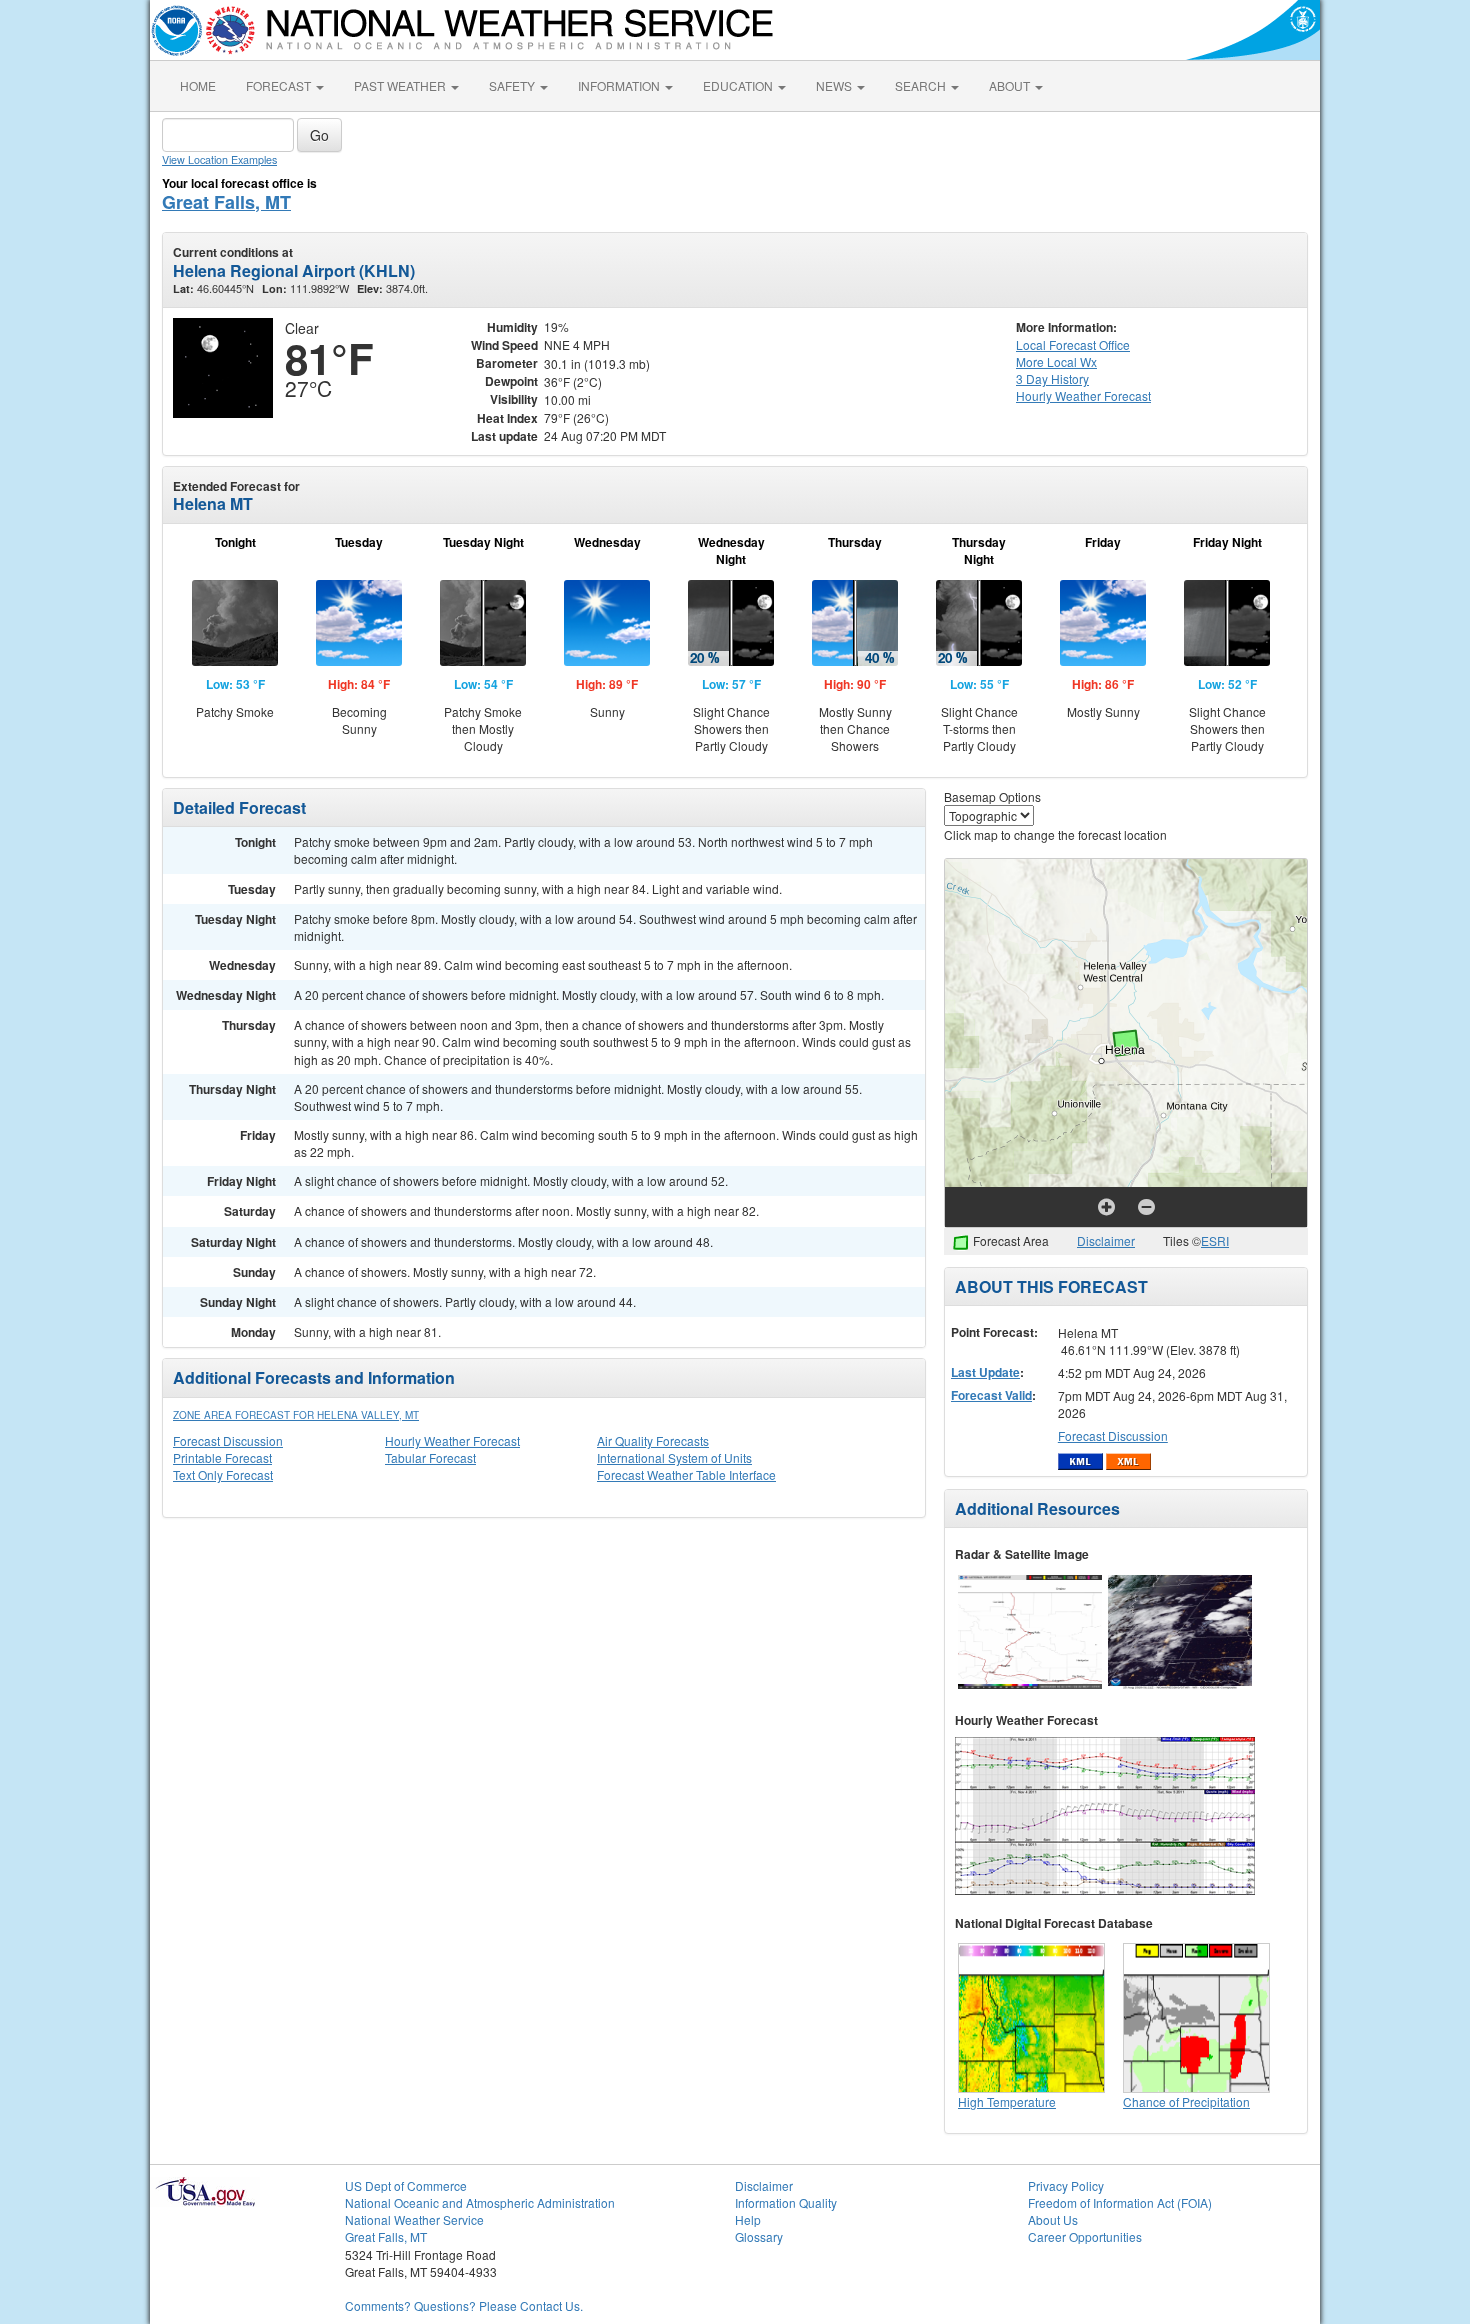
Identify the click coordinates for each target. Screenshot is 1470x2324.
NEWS (835, 85)
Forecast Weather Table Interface (686, 1474)
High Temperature (1007, 2101)
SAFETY (513, 85)
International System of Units (674, 1457)
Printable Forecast (222, 1457)
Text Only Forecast (223, 1474)
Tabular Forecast (430, 1457)
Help (748, 2219)
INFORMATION (620, 85)
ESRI (1215, 1240)
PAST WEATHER (401, 85)
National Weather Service (414, 2219)
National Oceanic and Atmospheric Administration (480, 2202)
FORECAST (280, 85)
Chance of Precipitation (1186, 2101)
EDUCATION (739, 85)
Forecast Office (1073, 344)
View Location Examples (219, 159)
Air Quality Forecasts (653, 1440)
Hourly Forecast (1083, 395)
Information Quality (786, 2202)
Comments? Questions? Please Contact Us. (464, 2305)
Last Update (985, 1372)
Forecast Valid (991, 1395)
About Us (1053, 2219)
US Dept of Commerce (406, 2185)
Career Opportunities (1085, 2236)
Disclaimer (1106, 1240)
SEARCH (922, 85)
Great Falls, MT (226, 202)
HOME (198, 85)
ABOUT (1011, 85)
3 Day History (1052, 378)
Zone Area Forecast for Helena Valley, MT (296, 1415)
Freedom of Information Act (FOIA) (1120, 2202)
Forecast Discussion (228, 1440)
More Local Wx (1056, 361)
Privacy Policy (1066, 2185)
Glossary (759, 2236)
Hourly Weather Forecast (452, 1440)
